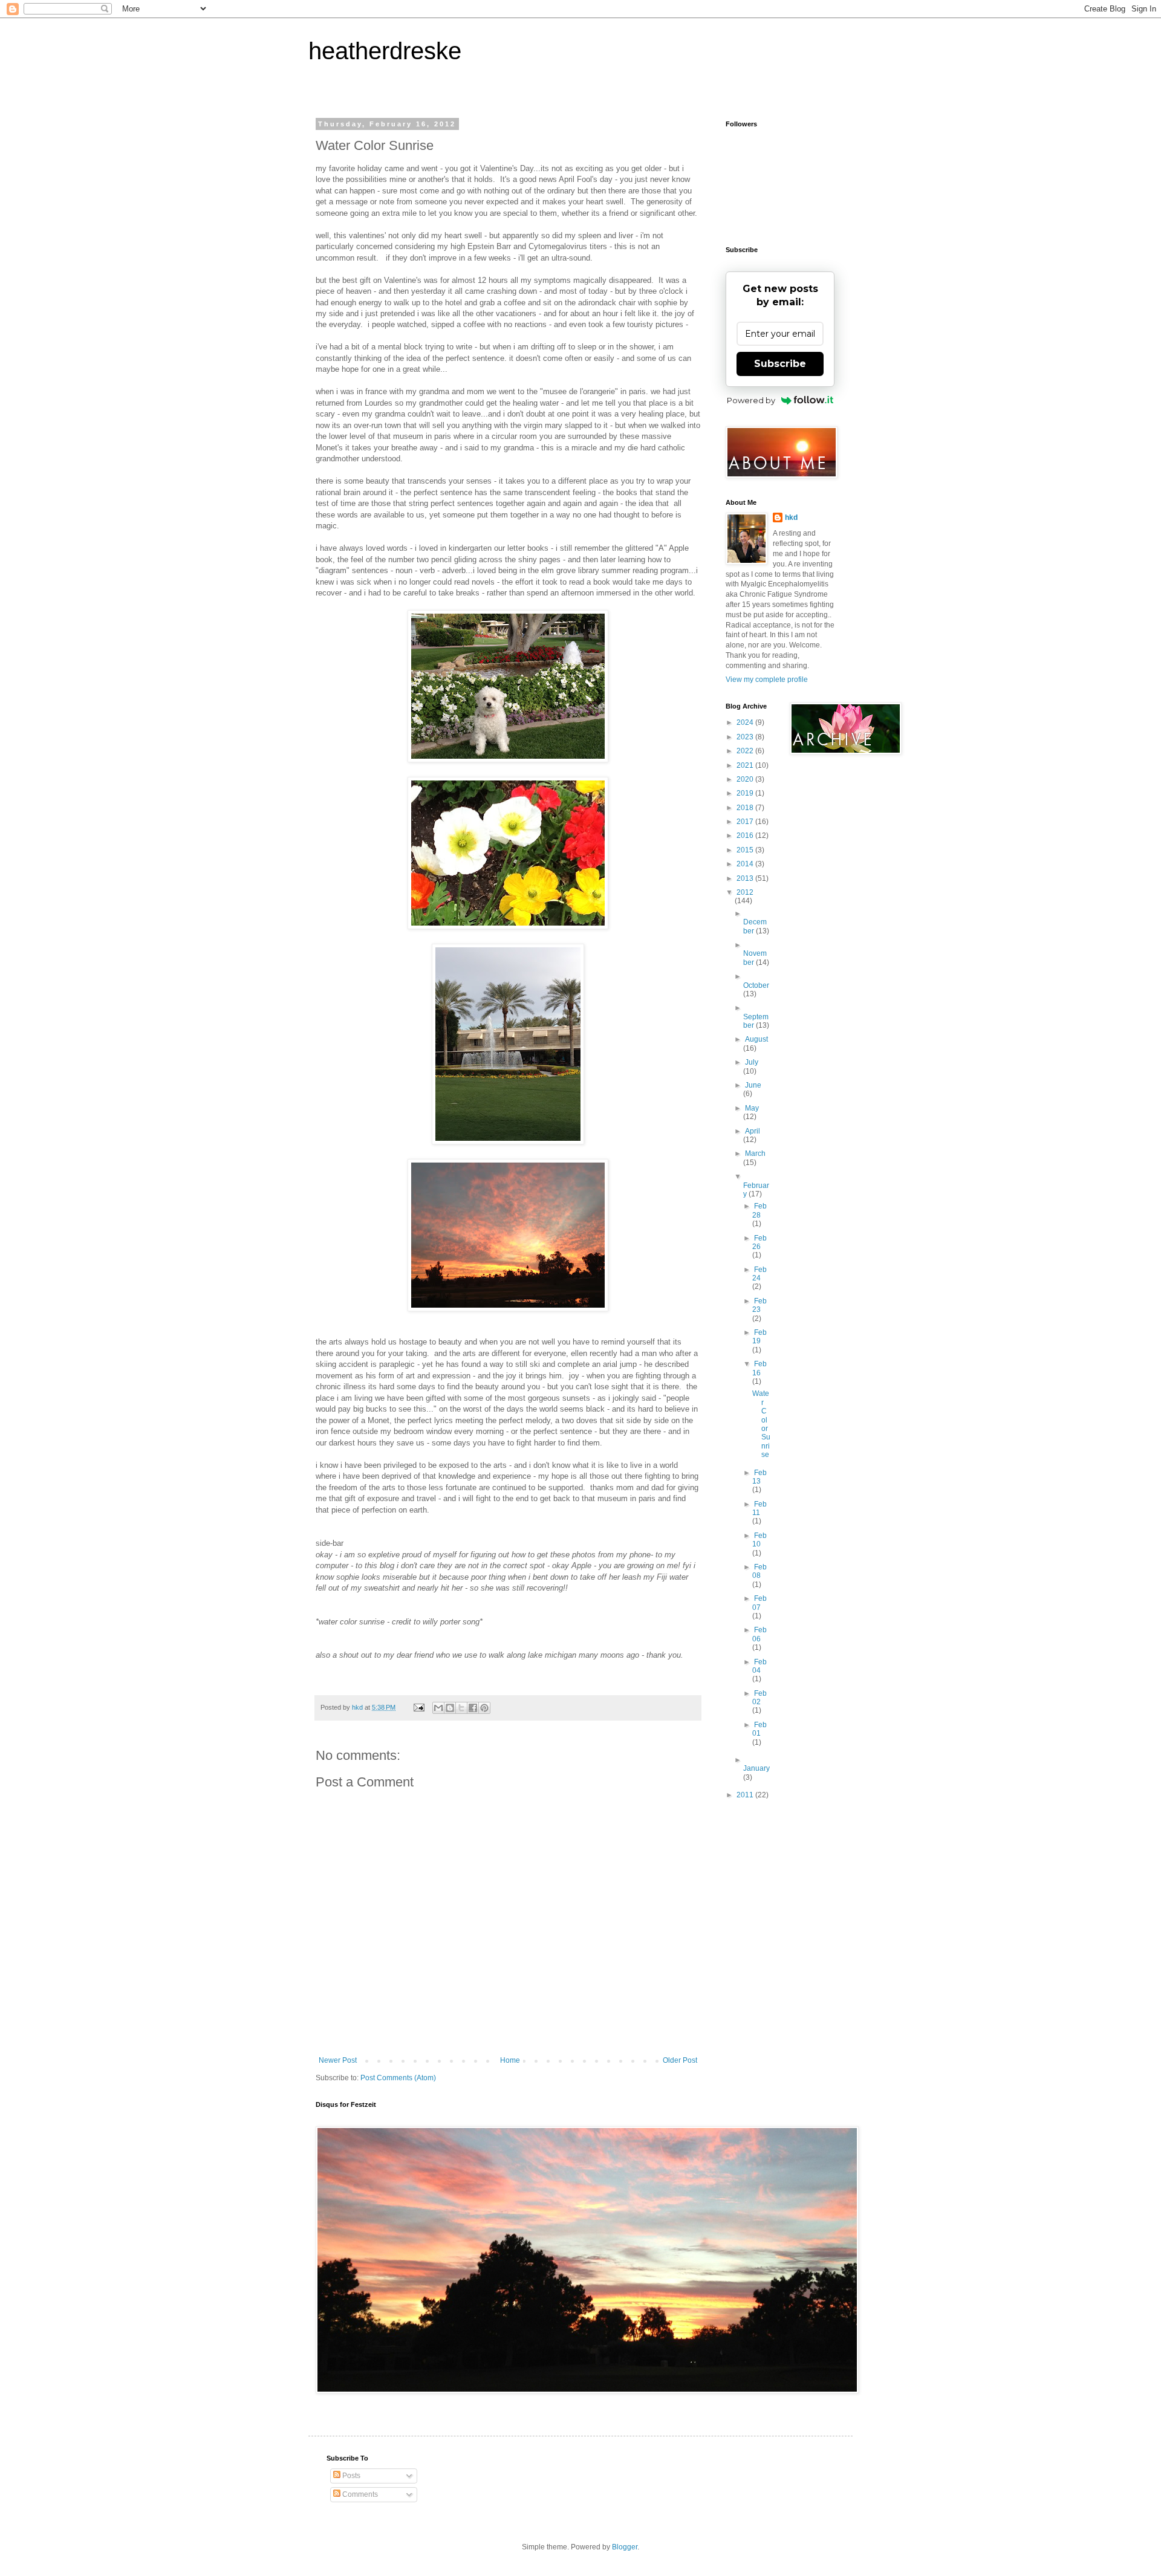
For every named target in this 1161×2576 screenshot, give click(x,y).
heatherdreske (385, 51)
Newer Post (338, 2060)
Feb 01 (759, 1729)
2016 (746, 835)
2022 (746, 751)
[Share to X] (461, 1708)
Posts (350, 2476)
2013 (746, 878)
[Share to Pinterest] (484, 1708)
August (756, 1039)
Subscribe (780, 364)
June (753, 1085)
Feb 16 (759, 1368)
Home (510, 2060)
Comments (359, 2494)
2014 (746, 864)
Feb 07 (759, 1603)
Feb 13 (759, 1477)
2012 (745, 892)
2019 (746, 793)
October (756, 985)
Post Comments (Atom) (398, 2078)
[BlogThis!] (450, 1708)
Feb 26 (759, 1242)
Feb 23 (759, 1305)
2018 (746, 808)
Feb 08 (759, 1571)
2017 (746, 822)
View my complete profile (767, 680)
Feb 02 (759, 1698)
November (755, 958)
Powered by (751, 400)
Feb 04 (759, 1666)
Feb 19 (759, 1337)
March (755, 1153)
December (755, 926)
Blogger (625, 2547)
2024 (746, 722)
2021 (746, 765)
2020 (746, 779)
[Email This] (438, 1708)
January (756, 1768)
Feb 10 (759, 1540)
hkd (791, 517)
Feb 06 (759, 1634)
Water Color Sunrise (761, 1424)
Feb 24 (759, 1274)
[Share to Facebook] (473, 1708)
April (753, 1131)
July (752, 1062)
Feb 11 (759, 1508)
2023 (746, 737)
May (752, 1108)
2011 (746, 1795)
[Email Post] (418, 1707)
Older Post (680, 2060)
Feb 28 (759, 1210)
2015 (746, 850)
